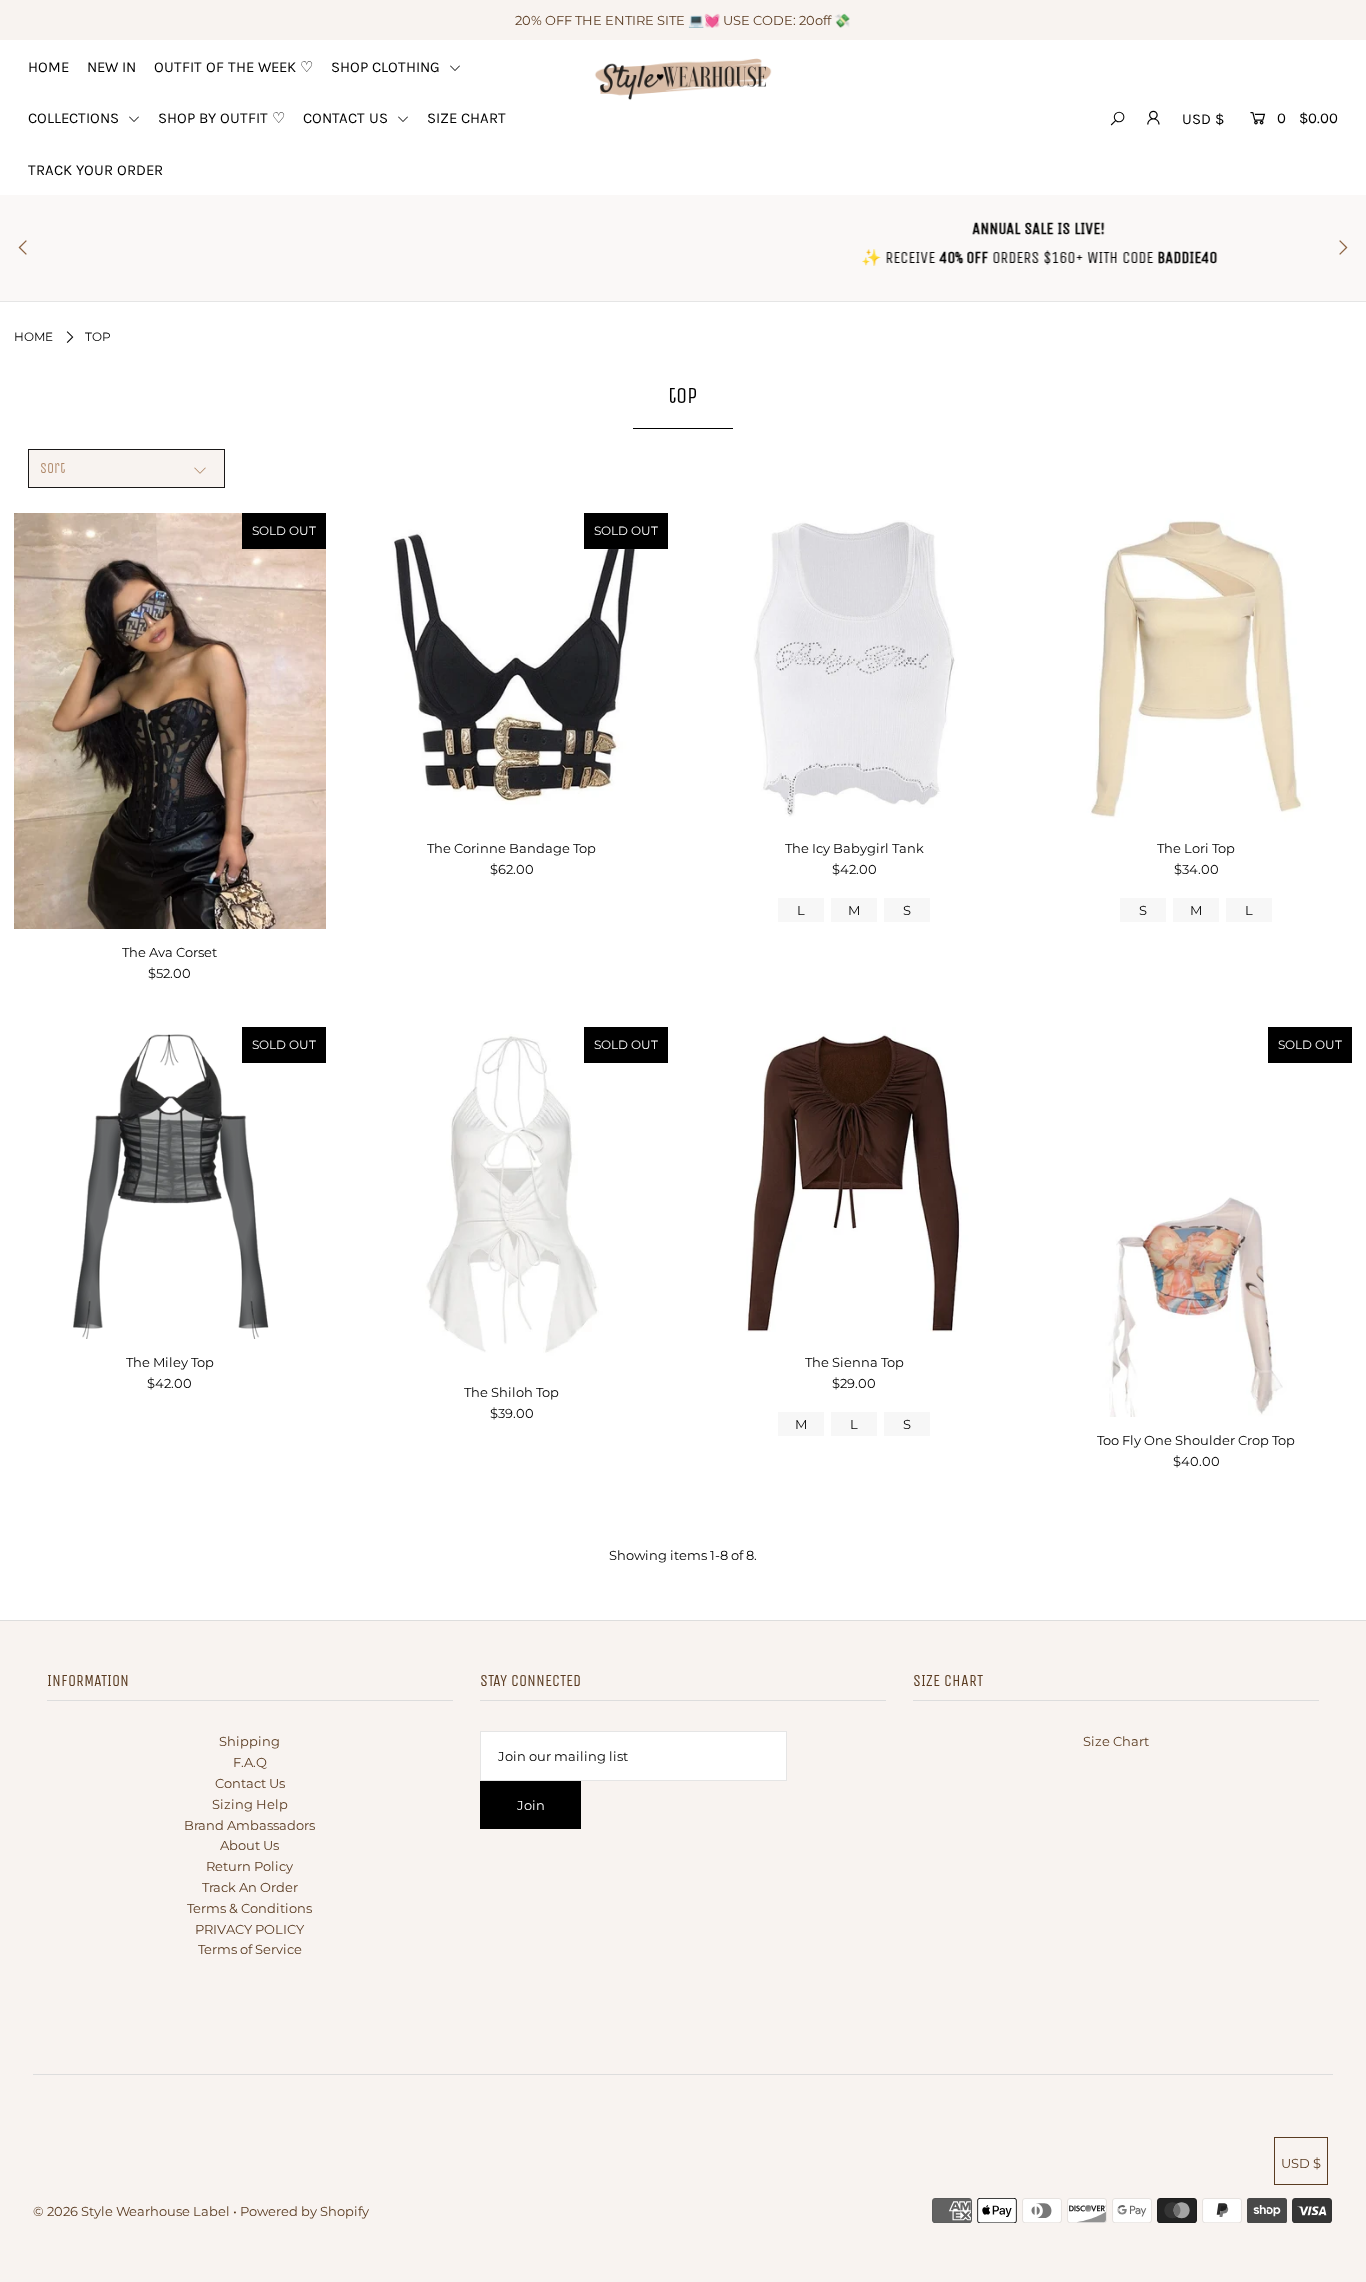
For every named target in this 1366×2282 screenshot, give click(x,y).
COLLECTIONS (75, 118)
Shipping (249, 1741)
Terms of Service (250, 1949)
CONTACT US (347, 118)
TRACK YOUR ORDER (95, 170)
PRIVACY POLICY (249, 1929)
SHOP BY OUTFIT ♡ (221, 118)
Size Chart (1116, 1741)
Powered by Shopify (304, 2211)
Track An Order (250, 1887)
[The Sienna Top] (854, 1183)
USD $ (1203, 119)
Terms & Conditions (249, 1908)
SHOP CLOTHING (387, 67)
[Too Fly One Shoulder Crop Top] (1196, 1222)
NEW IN (111, 67)
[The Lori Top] (1196, 669)
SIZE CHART (466, 118)
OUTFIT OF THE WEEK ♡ (233, 67)
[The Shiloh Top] (512, 1198)
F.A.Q (250, 1762)
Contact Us (250, 1783)
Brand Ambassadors (249, 1825)
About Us (249, 1845)
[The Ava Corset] (170, 721)
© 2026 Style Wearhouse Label (131, 2211)
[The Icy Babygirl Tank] (854, 669)
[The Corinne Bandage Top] (512, 669)
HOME (48, 67)
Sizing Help (250, 1804)
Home (33, 336)
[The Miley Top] (170, 1183)
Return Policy (249, 1866)
